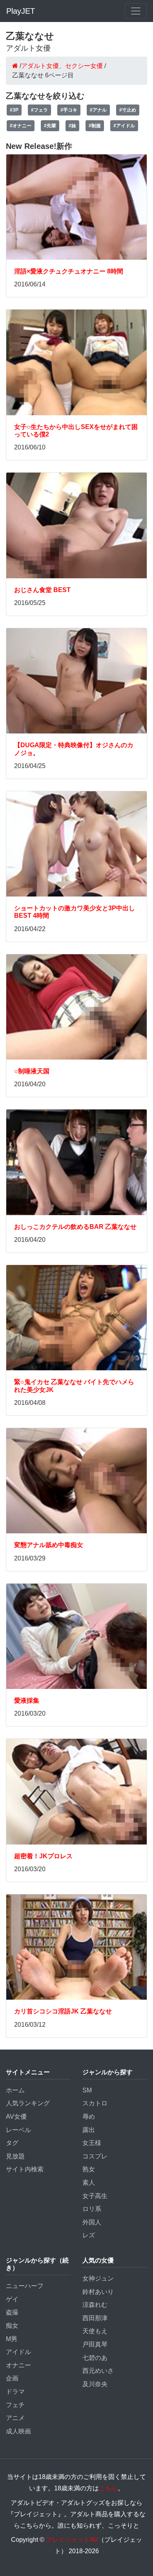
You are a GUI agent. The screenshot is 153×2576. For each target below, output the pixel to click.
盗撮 (12, 2312)
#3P (14, 110)
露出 (89, 2130)
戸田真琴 (95, 2344)
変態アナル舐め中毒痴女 (49, 1545)
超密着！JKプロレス (43, 1856)
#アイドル (124, 126)
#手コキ (69, 110)
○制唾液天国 (32, 1071)
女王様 (92, 2143)
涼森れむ (95, 2305)
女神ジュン (98, 2278)
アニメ (15, 2418)
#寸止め (128, 110)
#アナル (98, 110)
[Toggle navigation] (136, 11)
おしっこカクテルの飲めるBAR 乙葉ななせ (75, 1227)
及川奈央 (95, 2384)
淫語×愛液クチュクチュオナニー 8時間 (69, 271)
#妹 (72, 126)
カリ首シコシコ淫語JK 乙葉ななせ (63, 2011)
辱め (89, 2117)
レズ (89, 2235)
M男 (12, 2339)
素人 (89, 2183)
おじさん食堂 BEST (42, 590)
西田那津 (95, 2318)
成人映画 (18, 2431)
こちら (108, 2488)
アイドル (18, 2352)
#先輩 (50, 126)
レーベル (18, 2130)
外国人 (92, 2222)
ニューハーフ (25, 2286)
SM (87, 2090)
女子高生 (95, 2196)
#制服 (95, 126)
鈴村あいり (98, 2292)
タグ (12, 2143)
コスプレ (95, 2156)
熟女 (89, 2169)
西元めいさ (98, 2371)
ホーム (15, 2090)
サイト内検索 (25, 2169)
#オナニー (21, 126)
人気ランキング (28, 2103)
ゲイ (12, 2299)
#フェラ (39, 110)
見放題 (15, 2156)
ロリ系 (92, 2209)
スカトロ (95, 2103)
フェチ (15, 2405)
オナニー (18, 2365)
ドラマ (15, 2392)
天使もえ (95, 2331)
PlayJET (21, 11)
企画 (12, 2378)
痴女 (12, 2326)
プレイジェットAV (72, 2540)
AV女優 (16, 2117)
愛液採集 (27, 1701)
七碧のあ (95, 2358)
